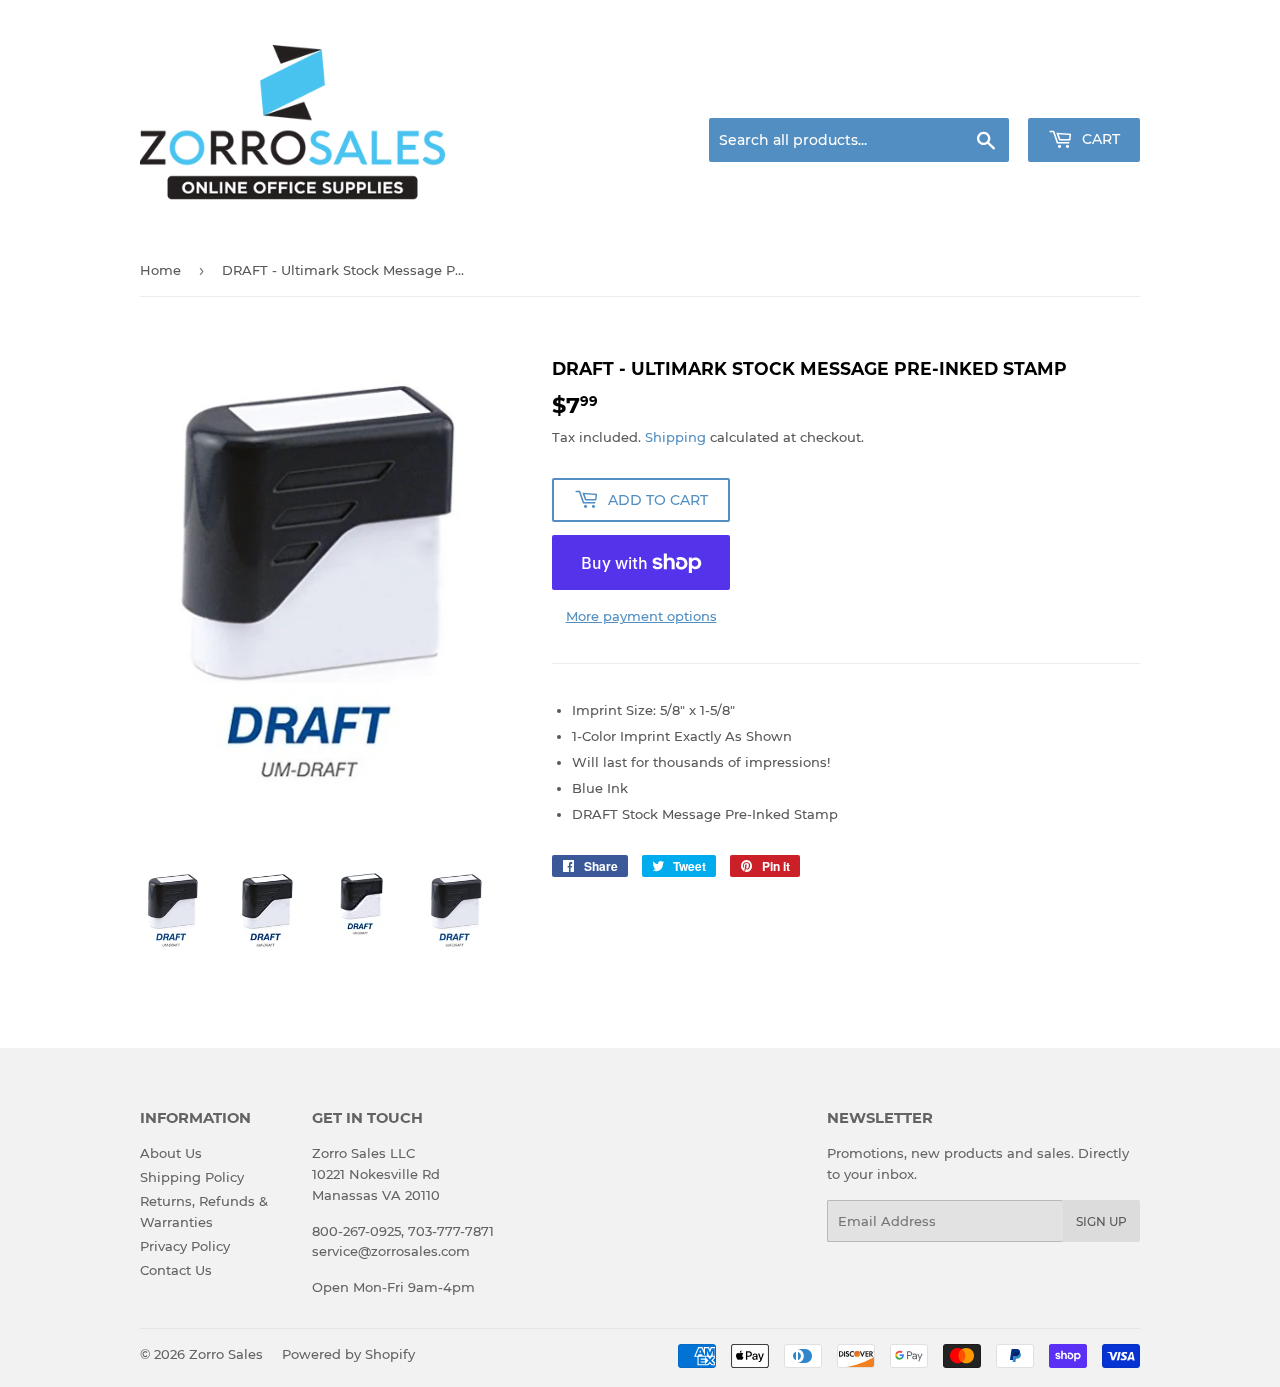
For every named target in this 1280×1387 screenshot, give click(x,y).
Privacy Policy (185, 1246)
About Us (171, 1153)
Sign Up (1101, 1221)
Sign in (982, 94)
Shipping (675, 437)
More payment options (641, 616)
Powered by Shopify (348, 1354)
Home (160, 270)
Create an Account (1085, 94)
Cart (1099, 139)
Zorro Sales (226, 1354)
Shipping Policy (192, 1177)
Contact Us (176, 1270)
